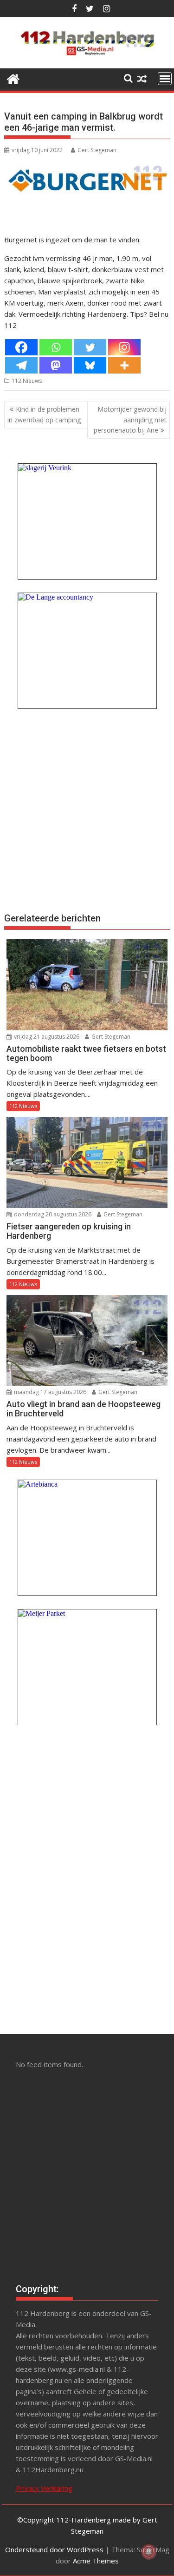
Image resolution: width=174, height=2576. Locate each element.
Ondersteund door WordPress (54, 2549)
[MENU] (165, 79)
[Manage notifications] (149, 2552)
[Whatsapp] (56, 347)
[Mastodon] (56, 365)
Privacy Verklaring (44, 2488)
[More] (124, 365)
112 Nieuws (27, 381)
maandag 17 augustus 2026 (49, 1392)
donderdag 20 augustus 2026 (52, 1214)
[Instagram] (124, 347)
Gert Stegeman (97, 150)
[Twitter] (90, 347)
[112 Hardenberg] (13, 78)
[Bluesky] (90, 365)
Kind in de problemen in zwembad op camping (44, 414)
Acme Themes (96, 2561)
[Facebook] (21, 347)
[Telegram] (21, 365)
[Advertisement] (87, 810)
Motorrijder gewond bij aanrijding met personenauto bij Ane (130, 420)
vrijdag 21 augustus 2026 (46, 1037)
